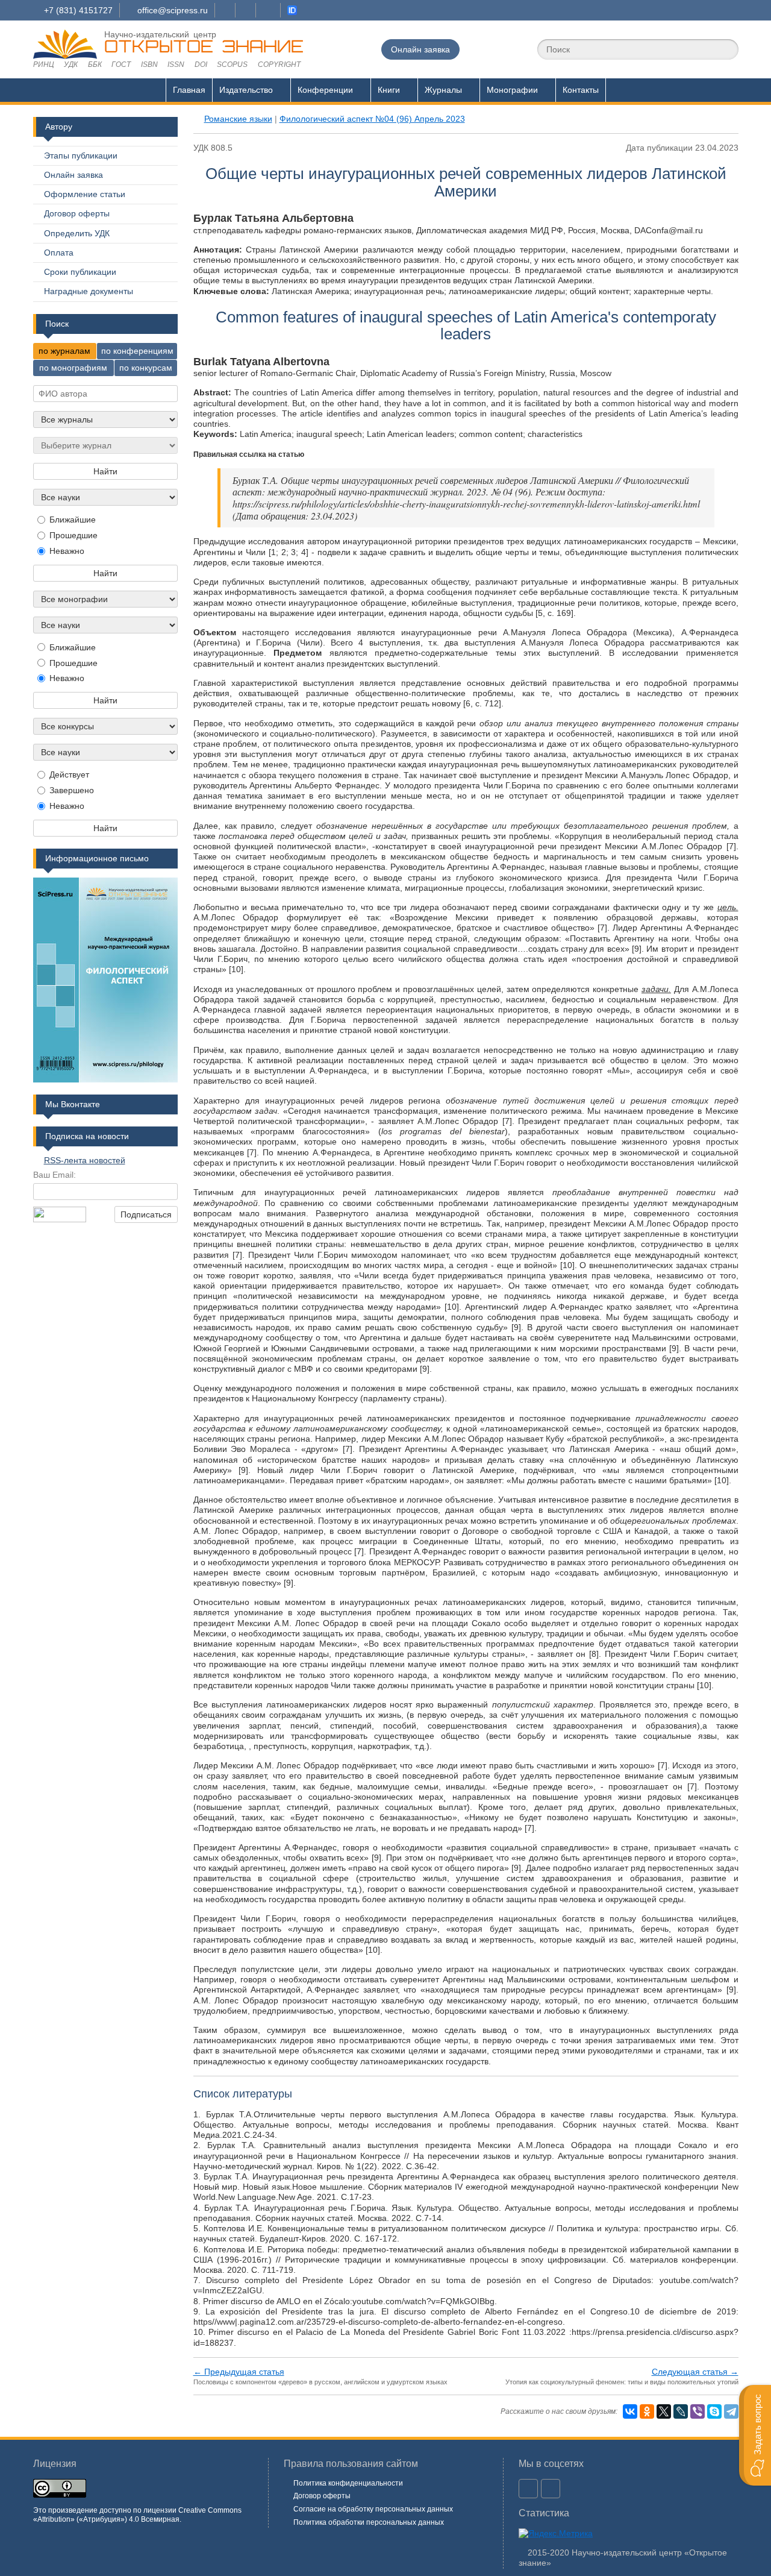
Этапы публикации (81, 156)
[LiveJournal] (681, 2411)
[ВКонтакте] (630, 2411)
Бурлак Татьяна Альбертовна (273, 218)
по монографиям (73, 368)
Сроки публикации (80, 272)
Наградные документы (89, 291)
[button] (755, 2435)
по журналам (64, 351)
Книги (389, 90)
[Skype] (714, 2411)
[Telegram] (731, 2411)
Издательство (246, 90)
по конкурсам (146, 368)
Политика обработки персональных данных (369, 2522)
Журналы (443, 90)
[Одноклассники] (647, 2411)
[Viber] (698, 2411)
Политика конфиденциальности (348, 2483)
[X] (664, 2411)
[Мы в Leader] (292, 10)
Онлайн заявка (420, 49)
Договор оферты (77, 213)
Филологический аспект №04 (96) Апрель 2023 (372, 119)
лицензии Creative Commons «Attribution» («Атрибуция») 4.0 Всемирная (137, 2515)
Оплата (59, 253)
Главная (189, 90)
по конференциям (137, 351)
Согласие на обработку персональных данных (373, 2509)
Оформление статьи (85, 194)
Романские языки (238, 119)
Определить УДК (77, 233)
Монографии (512, 90)
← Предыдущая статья (239, 2372)
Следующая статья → (695, 2372)
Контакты (581, 90)
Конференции (325, 90)
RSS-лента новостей (85, 1160)
